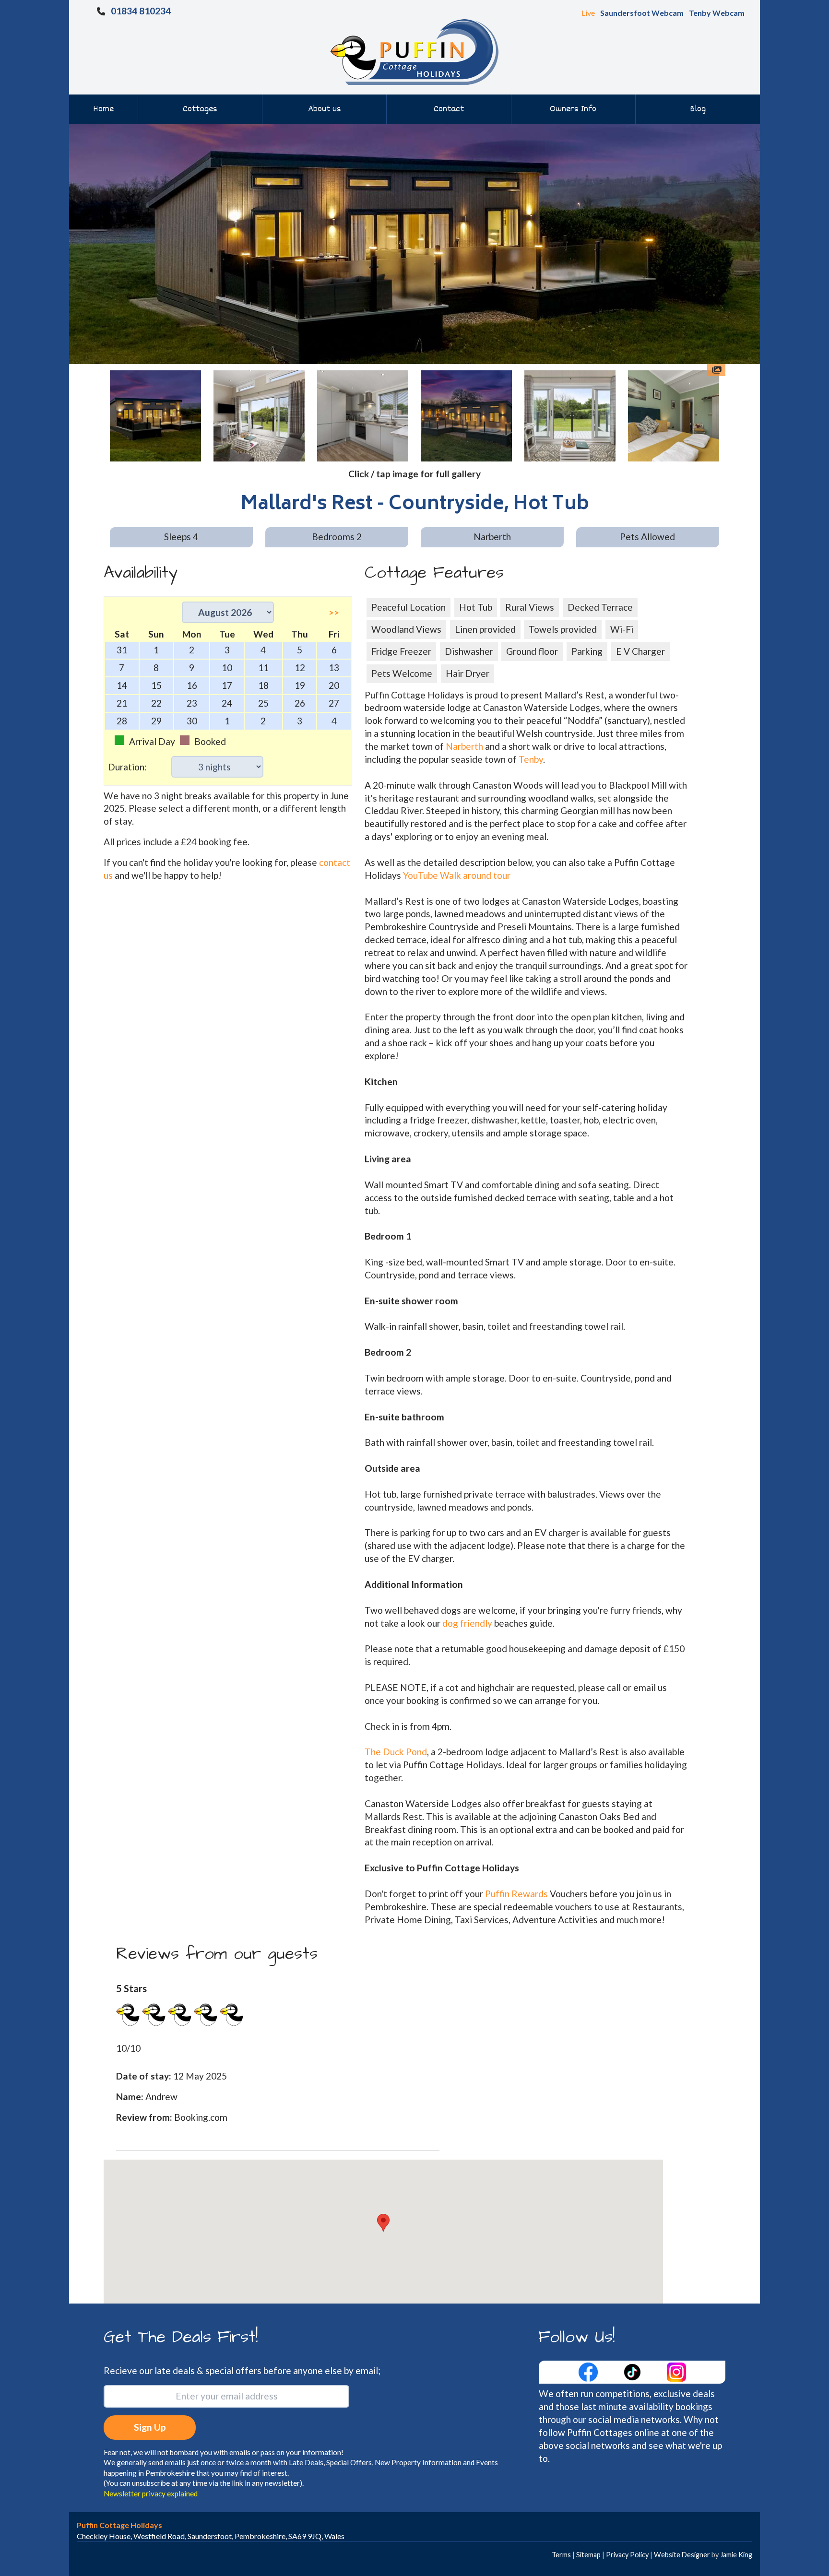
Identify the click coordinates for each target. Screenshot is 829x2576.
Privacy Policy (627, 2555)
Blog (698, 109)
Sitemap (588, 2555)
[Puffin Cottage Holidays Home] (414, 51)
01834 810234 (141, 11)
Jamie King (736, 2555)
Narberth (464, 746)
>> (334, 612)
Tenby (531, 759)
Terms (561, 2555)
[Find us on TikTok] (633, 2371)
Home (103, 109)
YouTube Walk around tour (457, 875)
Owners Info (573, 109)
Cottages (200, 109)
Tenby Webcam (717, 13)
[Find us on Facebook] (589, 2371)
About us (325, 109)
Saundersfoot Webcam (642, 13)
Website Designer (682, 2555)
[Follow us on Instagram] (676, 2371)
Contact (449, 109)
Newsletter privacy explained (151, 2493)
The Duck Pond (396, 1752)
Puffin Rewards (517, 1894)
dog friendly (467, 1623)
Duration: (127, 767)
